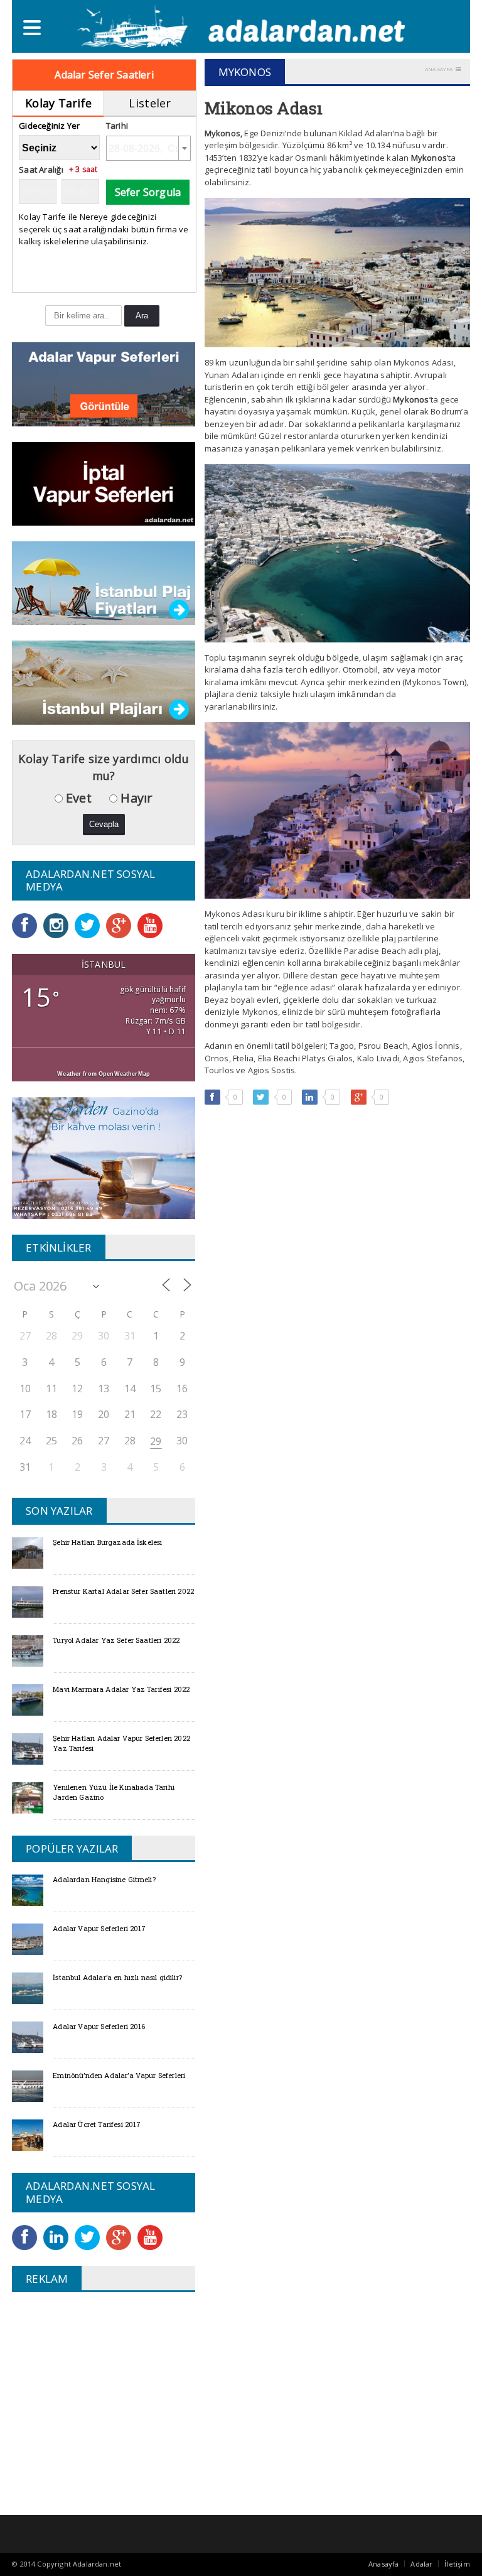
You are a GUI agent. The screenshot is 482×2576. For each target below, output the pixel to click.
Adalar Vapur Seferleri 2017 (99, 1928)
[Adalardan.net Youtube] (153, 917)
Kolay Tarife (58, 103)
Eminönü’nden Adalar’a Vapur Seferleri (119, 2075)
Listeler (150, 103)
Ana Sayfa (439, 69)
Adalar (421, 2564)
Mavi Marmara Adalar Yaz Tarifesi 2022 (121, 1689)
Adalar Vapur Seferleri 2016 (99, 2026)
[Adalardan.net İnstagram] (59, 917)
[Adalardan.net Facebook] (28, 917)
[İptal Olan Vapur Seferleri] (104, 446)
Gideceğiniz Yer (49, 126)
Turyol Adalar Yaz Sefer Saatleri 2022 (116, 1640)
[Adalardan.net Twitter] (90, 917)
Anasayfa (383, 2564)
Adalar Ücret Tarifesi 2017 (97, 2124)
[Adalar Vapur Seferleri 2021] (104, 346)
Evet (77, 798)
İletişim (457, 2564)
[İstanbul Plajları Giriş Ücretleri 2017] (104, 545)
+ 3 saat (83, 170)
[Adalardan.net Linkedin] (59, 2229)
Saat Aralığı (41, 170)
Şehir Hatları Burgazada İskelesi (107, 1542)
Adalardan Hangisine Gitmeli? (104, 1879)
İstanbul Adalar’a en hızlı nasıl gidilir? (117, 1977)
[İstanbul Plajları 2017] (104, 645)
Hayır (135, 798)
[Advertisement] (117, 2393)
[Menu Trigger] (32, 27)
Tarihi (117, 126)
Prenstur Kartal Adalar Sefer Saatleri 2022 (123, 1591)
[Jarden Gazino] (104, 1101)
